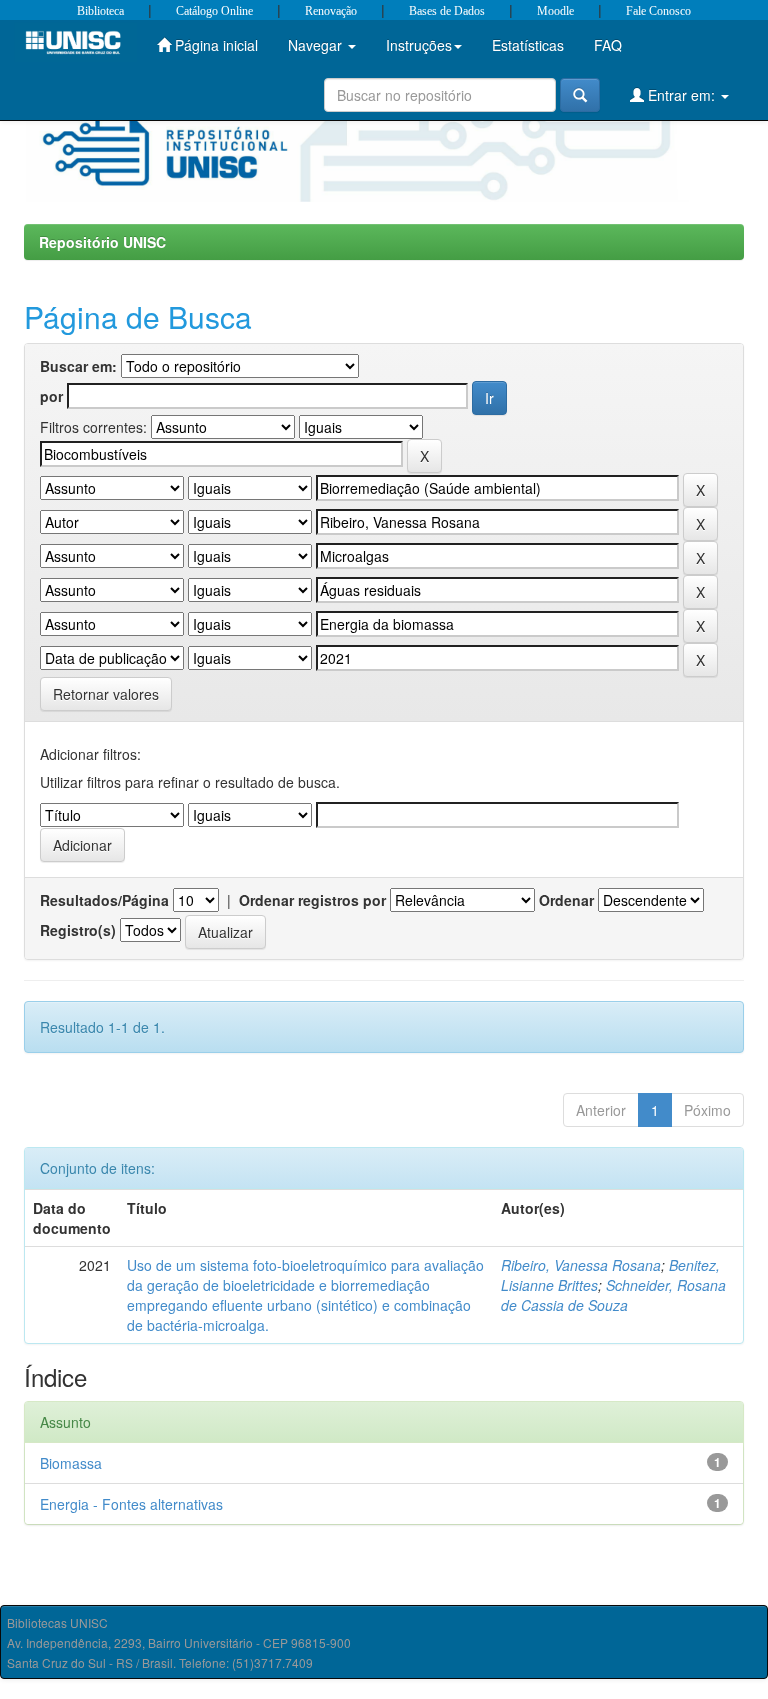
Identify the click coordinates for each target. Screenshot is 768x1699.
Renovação (331, 11)
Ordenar (566, 900)
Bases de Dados (447, 11)
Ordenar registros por (312, 900)
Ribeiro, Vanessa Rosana (581, 1265)
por (51, 396)
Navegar (317, 45)
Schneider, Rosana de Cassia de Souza (613, 1295)
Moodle (555, 11)
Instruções (419, 45)
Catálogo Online (214, 11)
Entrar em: (681, 95)
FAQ (608, 45)
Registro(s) (78, 930)
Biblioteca (100, 11)
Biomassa (71, 1463)
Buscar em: (78, 366)
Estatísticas (528, 45)
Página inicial (214, 45)
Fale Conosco (658, 11)
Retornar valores (106, 694)
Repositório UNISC (102, 242)
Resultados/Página (104, 900)
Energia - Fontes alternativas (131, 1504)
